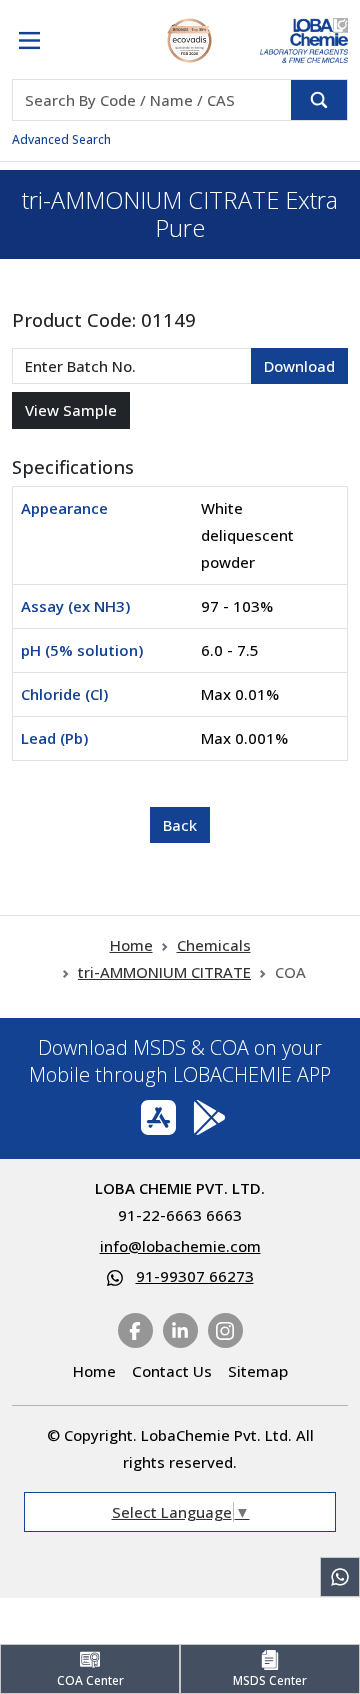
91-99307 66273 (195, 1276)
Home (131, 945)
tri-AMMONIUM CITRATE (164, 972)
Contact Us (172, 1371)
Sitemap (258, 1371)
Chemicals (214, 945)
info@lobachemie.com (180, 1246)
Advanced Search (61, 139)
